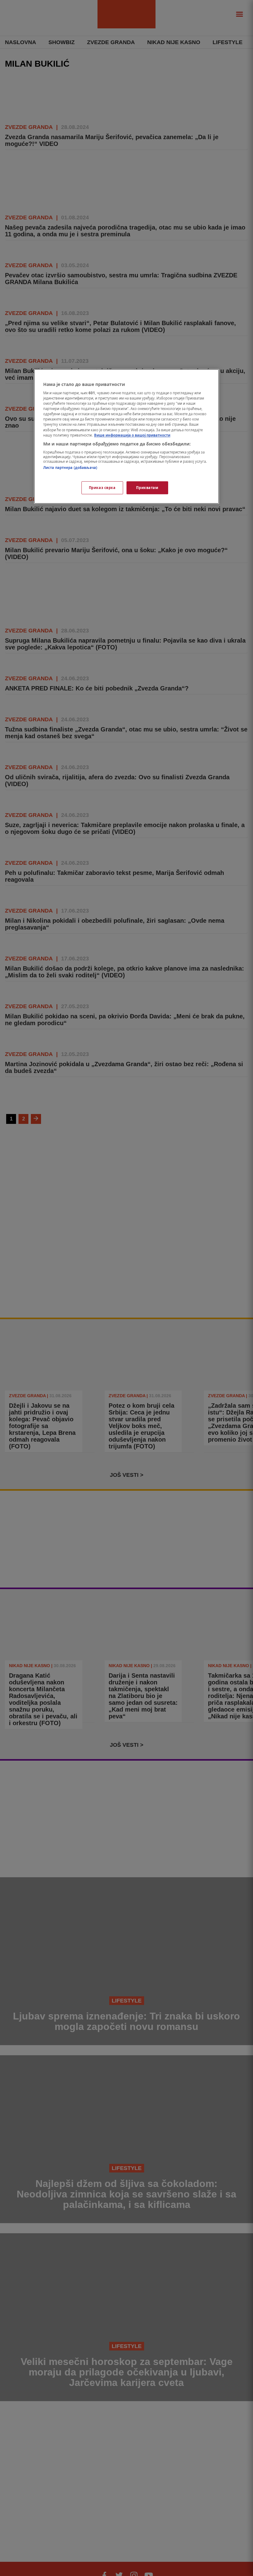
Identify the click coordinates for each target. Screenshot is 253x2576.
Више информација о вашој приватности (132, 435)
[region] (126, 436)
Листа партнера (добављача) (70, 468)
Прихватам (147, 488)
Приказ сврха (102, 488)
